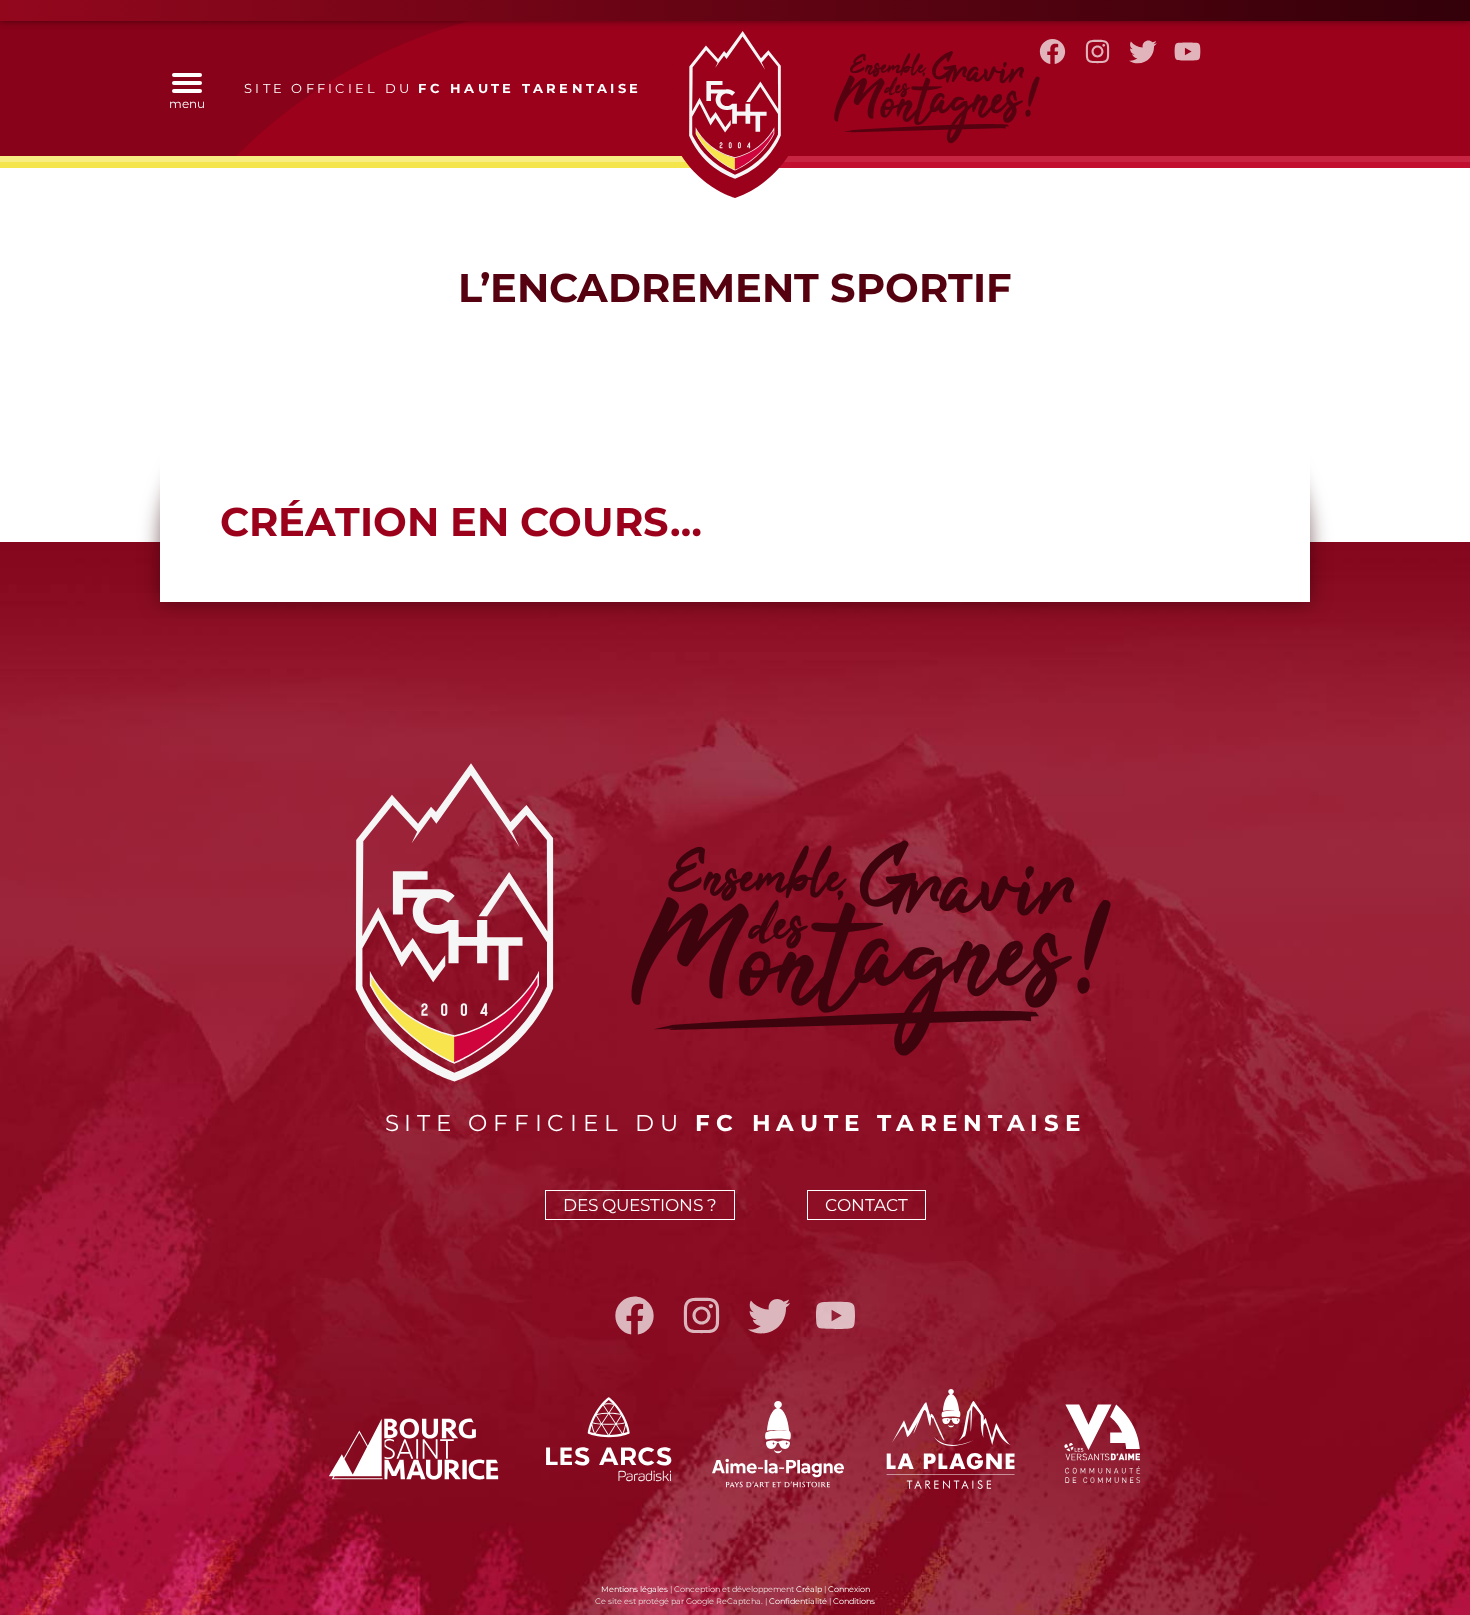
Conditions (854, 1601)
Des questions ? (640, 1205)
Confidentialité (798, 1601)
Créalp (809, 1589)
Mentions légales (634, 1589)
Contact (866, 1205)
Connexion (849, 1589)
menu (187, 103)
